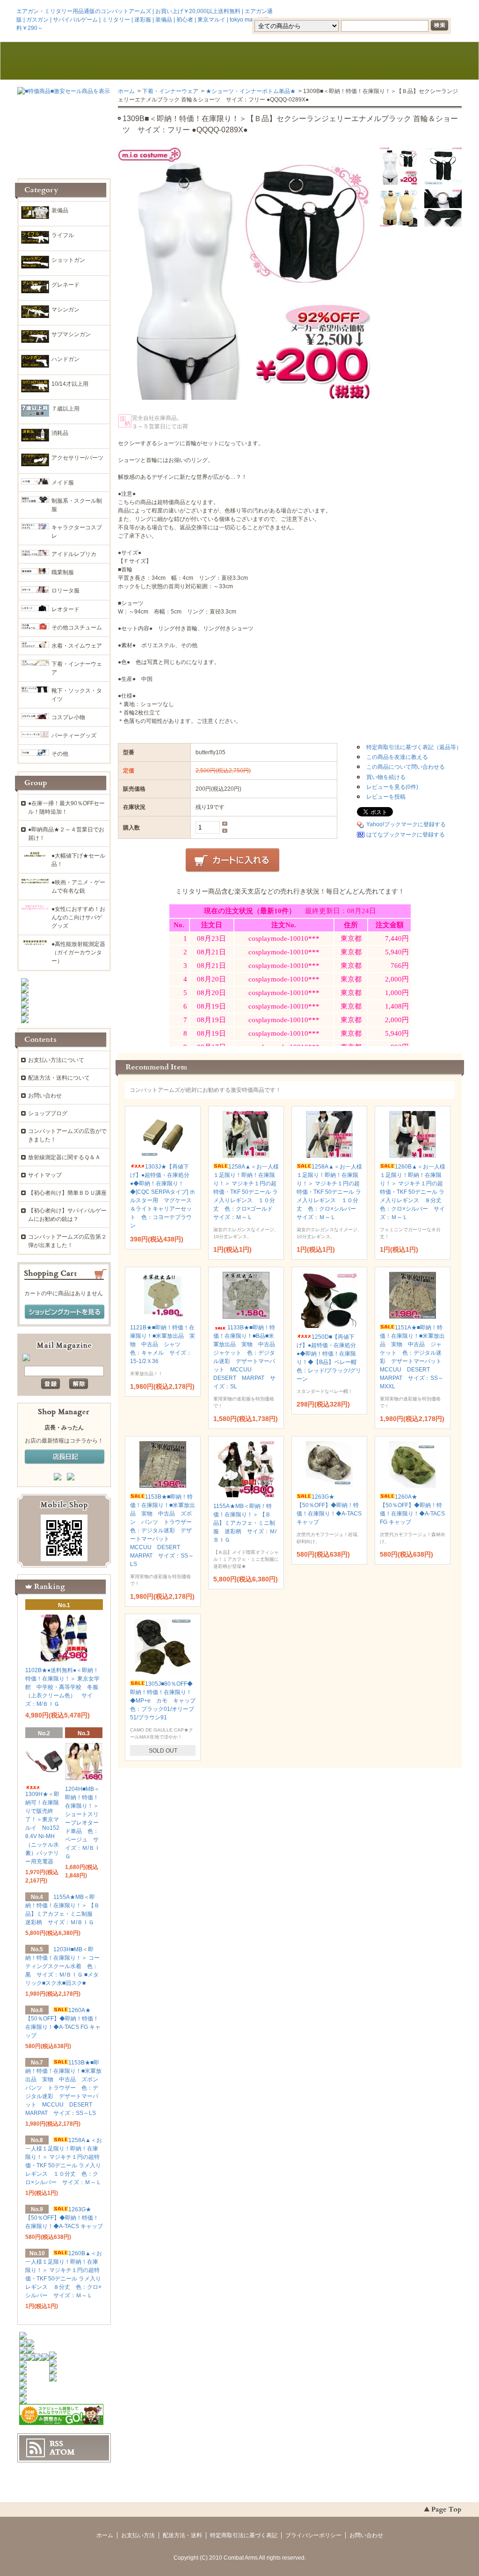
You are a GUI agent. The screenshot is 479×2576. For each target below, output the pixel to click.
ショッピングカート (418, 61)
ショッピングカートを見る (65, 1312)
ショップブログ (48, 1113)
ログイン (383, 11)
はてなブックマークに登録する (406, 835)
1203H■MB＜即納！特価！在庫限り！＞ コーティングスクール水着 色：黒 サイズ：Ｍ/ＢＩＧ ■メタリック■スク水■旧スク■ (62, 1966)
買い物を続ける (386, 777)
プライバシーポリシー (313, 2535)
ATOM (62, 2452)
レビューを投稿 (386, 797)
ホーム (61, 61)
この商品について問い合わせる (406, 767)
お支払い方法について (56, 1060)
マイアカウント (434, 11)
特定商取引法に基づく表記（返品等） (414, 747)
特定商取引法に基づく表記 (244, 2535)
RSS (56, 2444)
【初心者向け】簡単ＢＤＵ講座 (67, 1193)
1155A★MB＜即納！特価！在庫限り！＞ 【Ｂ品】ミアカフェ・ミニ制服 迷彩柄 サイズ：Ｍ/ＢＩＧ (245, 1523)
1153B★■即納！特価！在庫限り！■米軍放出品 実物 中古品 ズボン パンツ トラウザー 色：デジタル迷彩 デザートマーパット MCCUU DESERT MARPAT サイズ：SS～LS (164, 1530)
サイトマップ (45, 1175)
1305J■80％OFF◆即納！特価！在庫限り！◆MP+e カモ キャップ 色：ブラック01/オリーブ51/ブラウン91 (166, 1701)
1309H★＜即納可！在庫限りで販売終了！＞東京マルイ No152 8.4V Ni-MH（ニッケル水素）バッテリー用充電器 (42, 1828)
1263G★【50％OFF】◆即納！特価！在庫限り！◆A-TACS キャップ (64, 2218)
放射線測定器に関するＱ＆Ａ (64, 1157)
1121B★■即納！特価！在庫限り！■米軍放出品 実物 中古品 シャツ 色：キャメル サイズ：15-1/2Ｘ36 (163, 1344)
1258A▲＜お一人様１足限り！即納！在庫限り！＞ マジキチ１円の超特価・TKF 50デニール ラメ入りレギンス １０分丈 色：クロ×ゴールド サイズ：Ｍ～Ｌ (246, 1192)
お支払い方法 (138, 2535)
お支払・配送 (150, 61)
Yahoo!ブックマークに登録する (406, 824)
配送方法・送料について (59, 1078)
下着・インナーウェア (170, 91)
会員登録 (341, 11)
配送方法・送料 (182, 2535)
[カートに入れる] (232, 860)
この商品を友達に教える (397, 757)
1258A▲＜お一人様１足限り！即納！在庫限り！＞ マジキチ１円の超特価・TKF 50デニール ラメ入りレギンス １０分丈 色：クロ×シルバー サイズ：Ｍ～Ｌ (329, 1192)
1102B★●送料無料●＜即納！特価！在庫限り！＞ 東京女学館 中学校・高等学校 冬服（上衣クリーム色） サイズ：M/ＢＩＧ (62, 1687)
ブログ (239, 61)
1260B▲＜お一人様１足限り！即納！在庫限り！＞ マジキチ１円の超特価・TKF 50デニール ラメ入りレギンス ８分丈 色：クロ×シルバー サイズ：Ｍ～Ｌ (414, 1192)
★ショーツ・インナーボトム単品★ (251, 91)
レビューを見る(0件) (392, 787)
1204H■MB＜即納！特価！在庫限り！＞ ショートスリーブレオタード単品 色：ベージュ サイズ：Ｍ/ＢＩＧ (83, 1823)
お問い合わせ (329, 61)
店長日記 (65, 1457)
